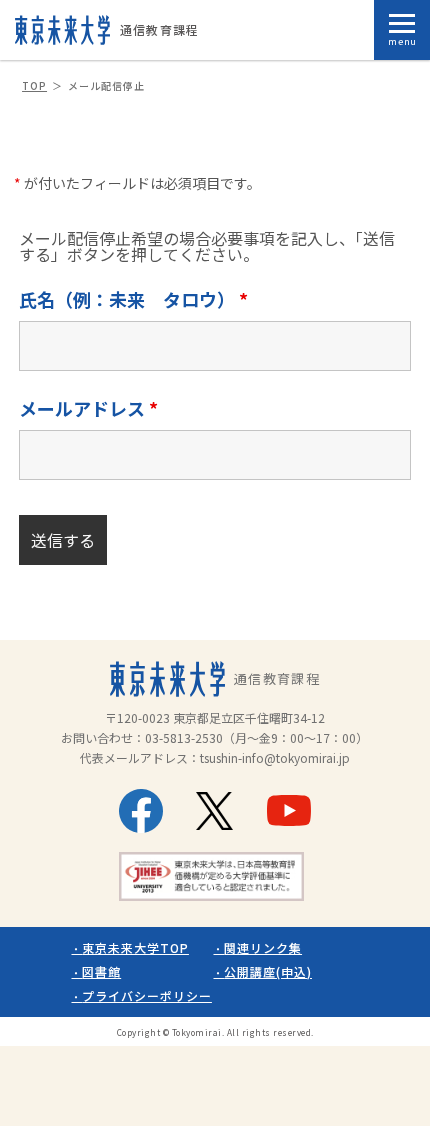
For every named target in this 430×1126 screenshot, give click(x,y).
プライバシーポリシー (147, 995)
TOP (34, 85)
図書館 (101, 971)
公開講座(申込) (268, 971)
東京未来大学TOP (135, 947)
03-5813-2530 (184, 737)
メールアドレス (88, 408)
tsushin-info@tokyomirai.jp (275, 757)
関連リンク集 (263, 947)
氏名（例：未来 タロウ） (133, 299)
